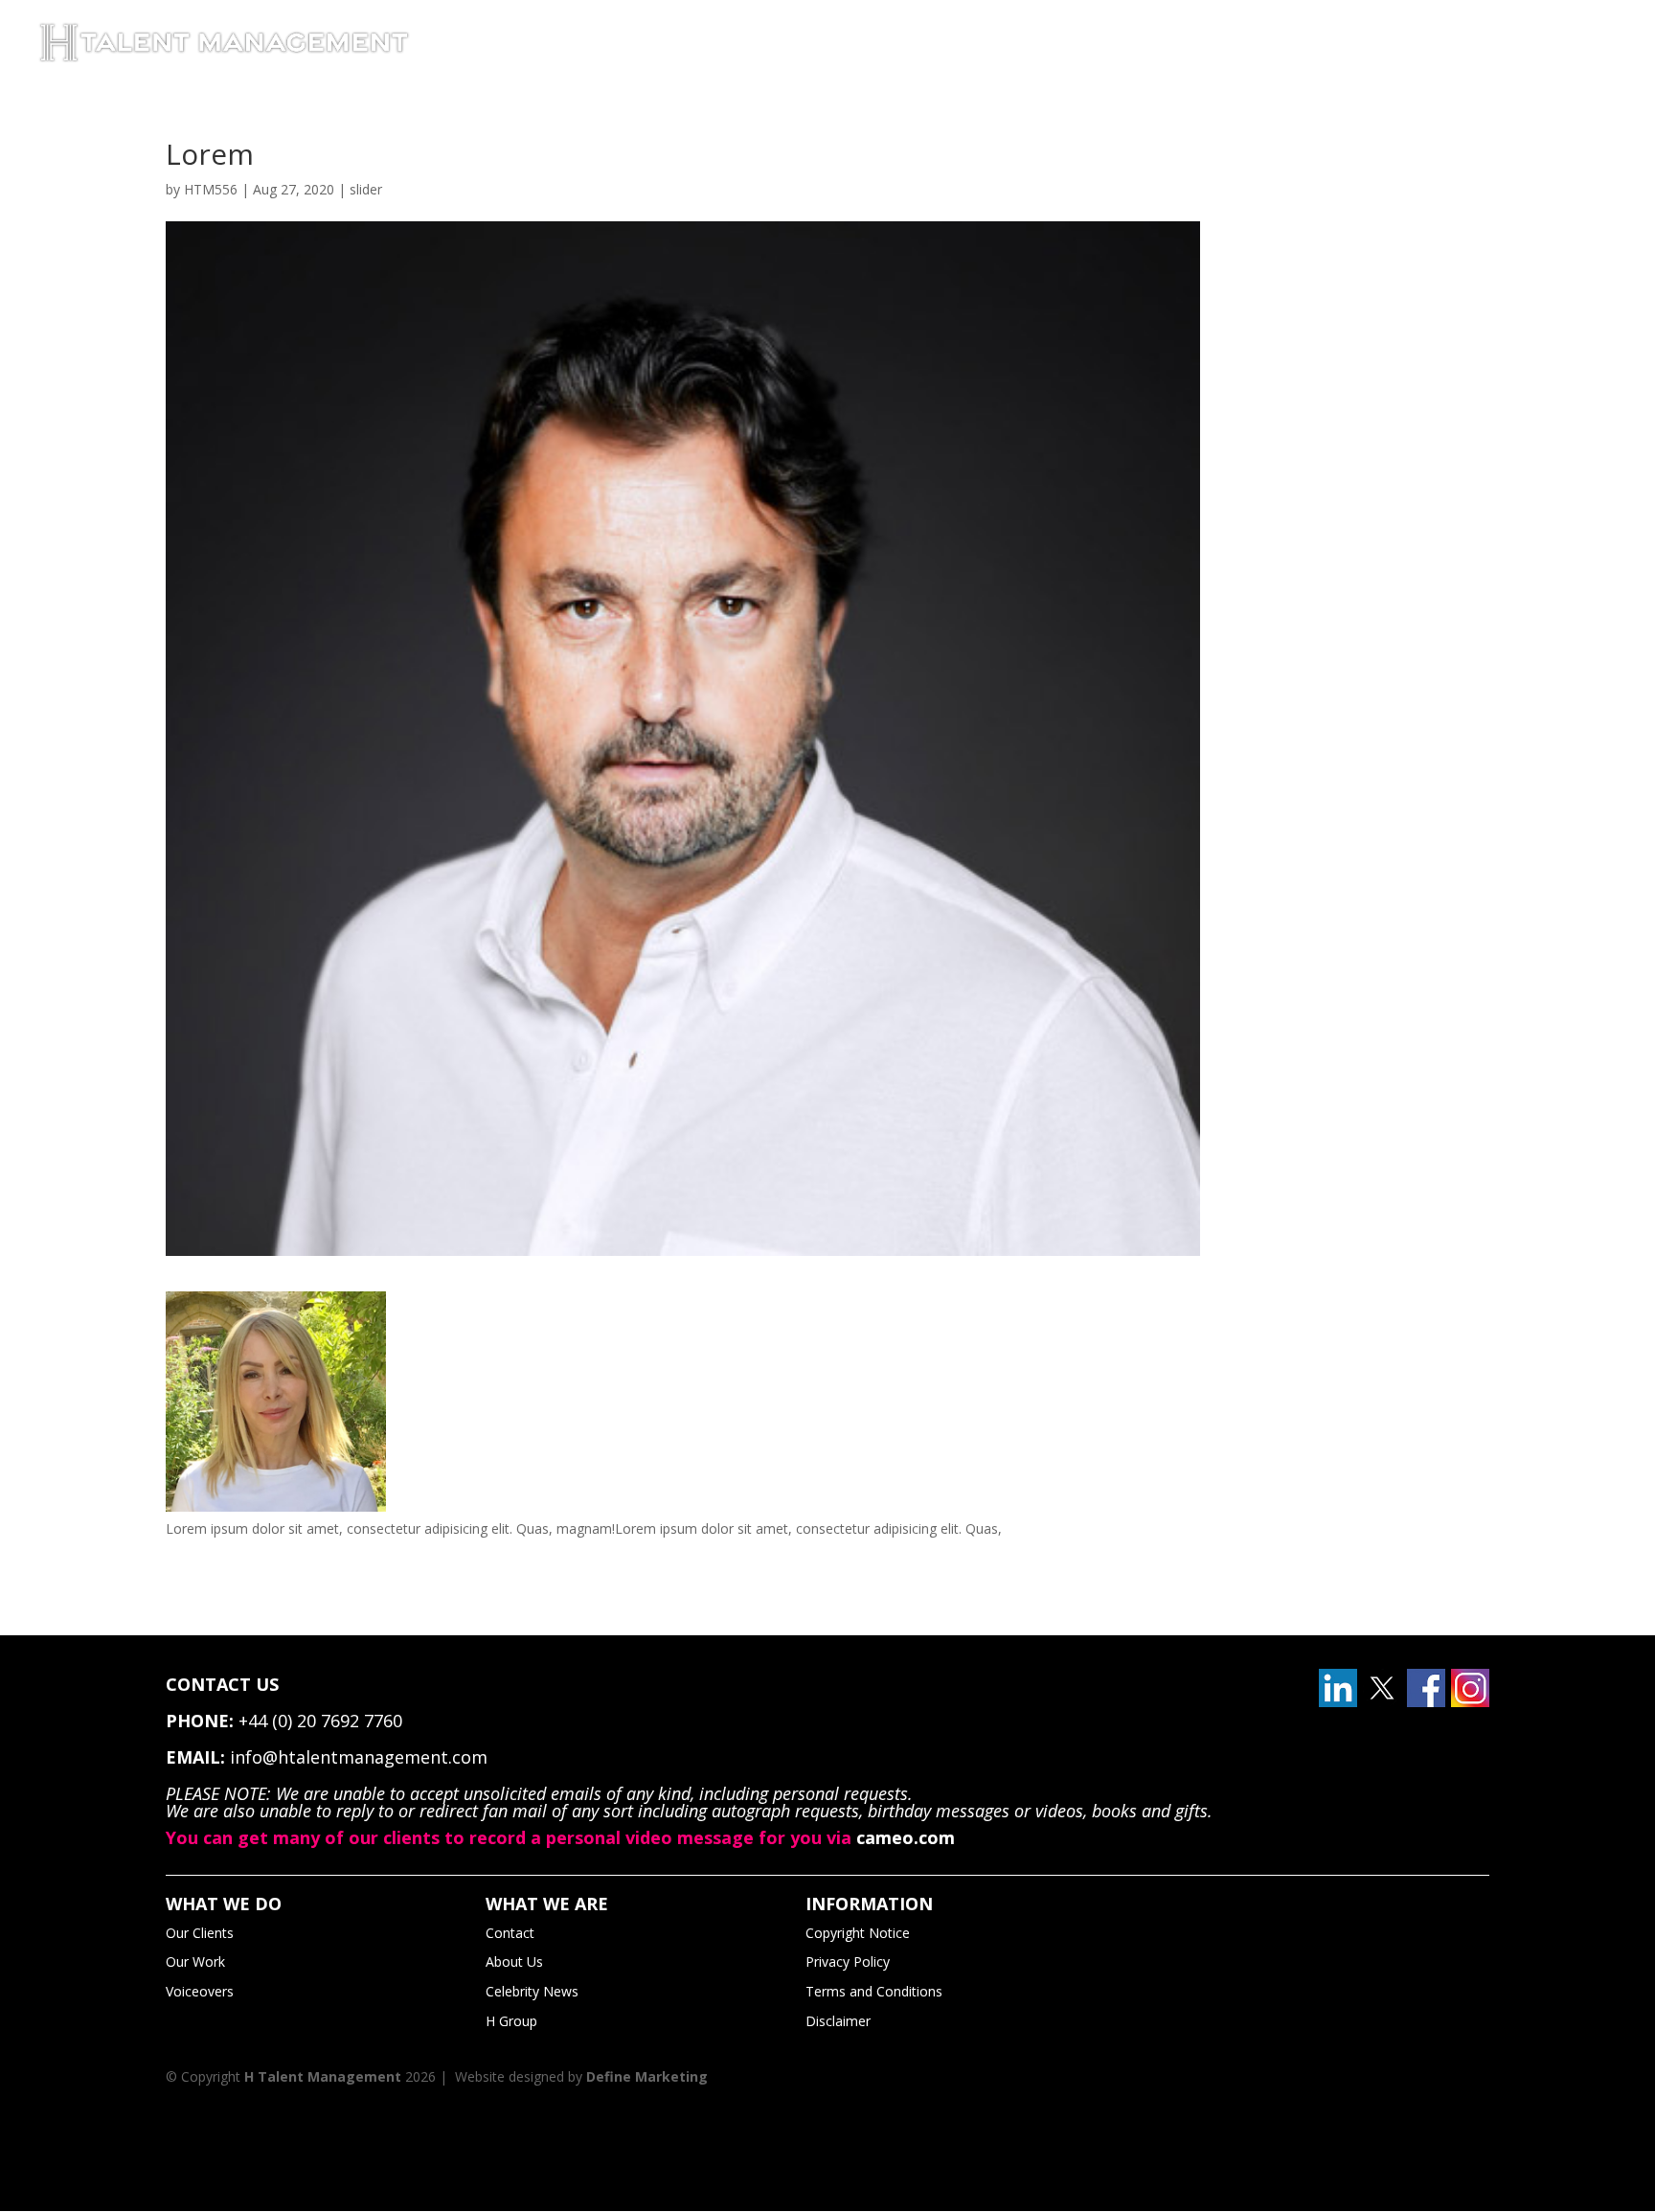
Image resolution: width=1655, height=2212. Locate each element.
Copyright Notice (858, 1933)
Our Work (195, 1961)
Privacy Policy (848, 1961)
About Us (514, 1961)
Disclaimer (838, 2021)
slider (366, 189)
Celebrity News (532, 1991)
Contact (510, 1933)
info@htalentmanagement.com (359, 1757)
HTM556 (211, 189)
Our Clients (200, 1933)
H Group (511, 2021)
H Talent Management (323, 2076)
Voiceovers (200, 1991)
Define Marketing (647, 2076)
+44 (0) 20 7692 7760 (320, 1721)
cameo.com (906, 1837)
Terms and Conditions (874, 1991)
